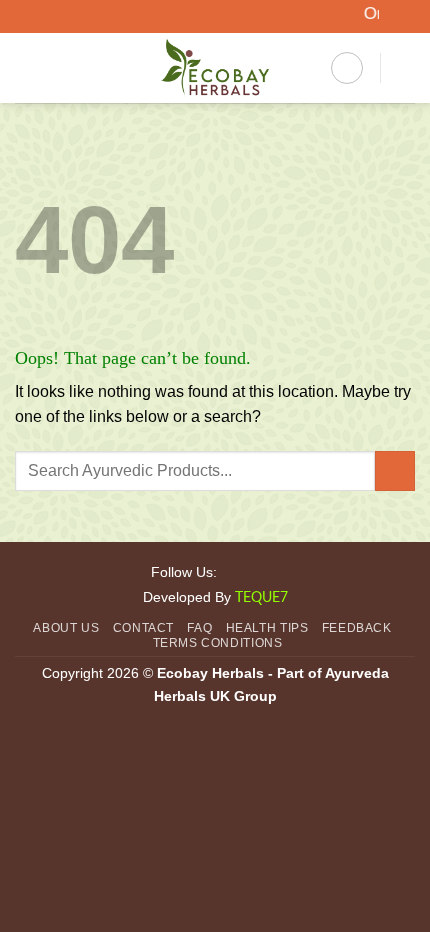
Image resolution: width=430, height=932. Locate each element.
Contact (143, 628)
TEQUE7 (261, 597)
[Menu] (27, 68)
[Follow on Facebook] (233, 571)
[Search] (347, 68)
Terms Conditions (218, 643)
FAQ (199, 628)
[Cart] (405, 68)
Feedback (357, 628)
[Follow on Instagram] (258, 571)
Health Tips (267, 628)
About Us (66, 628)
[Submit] (395, 471)
